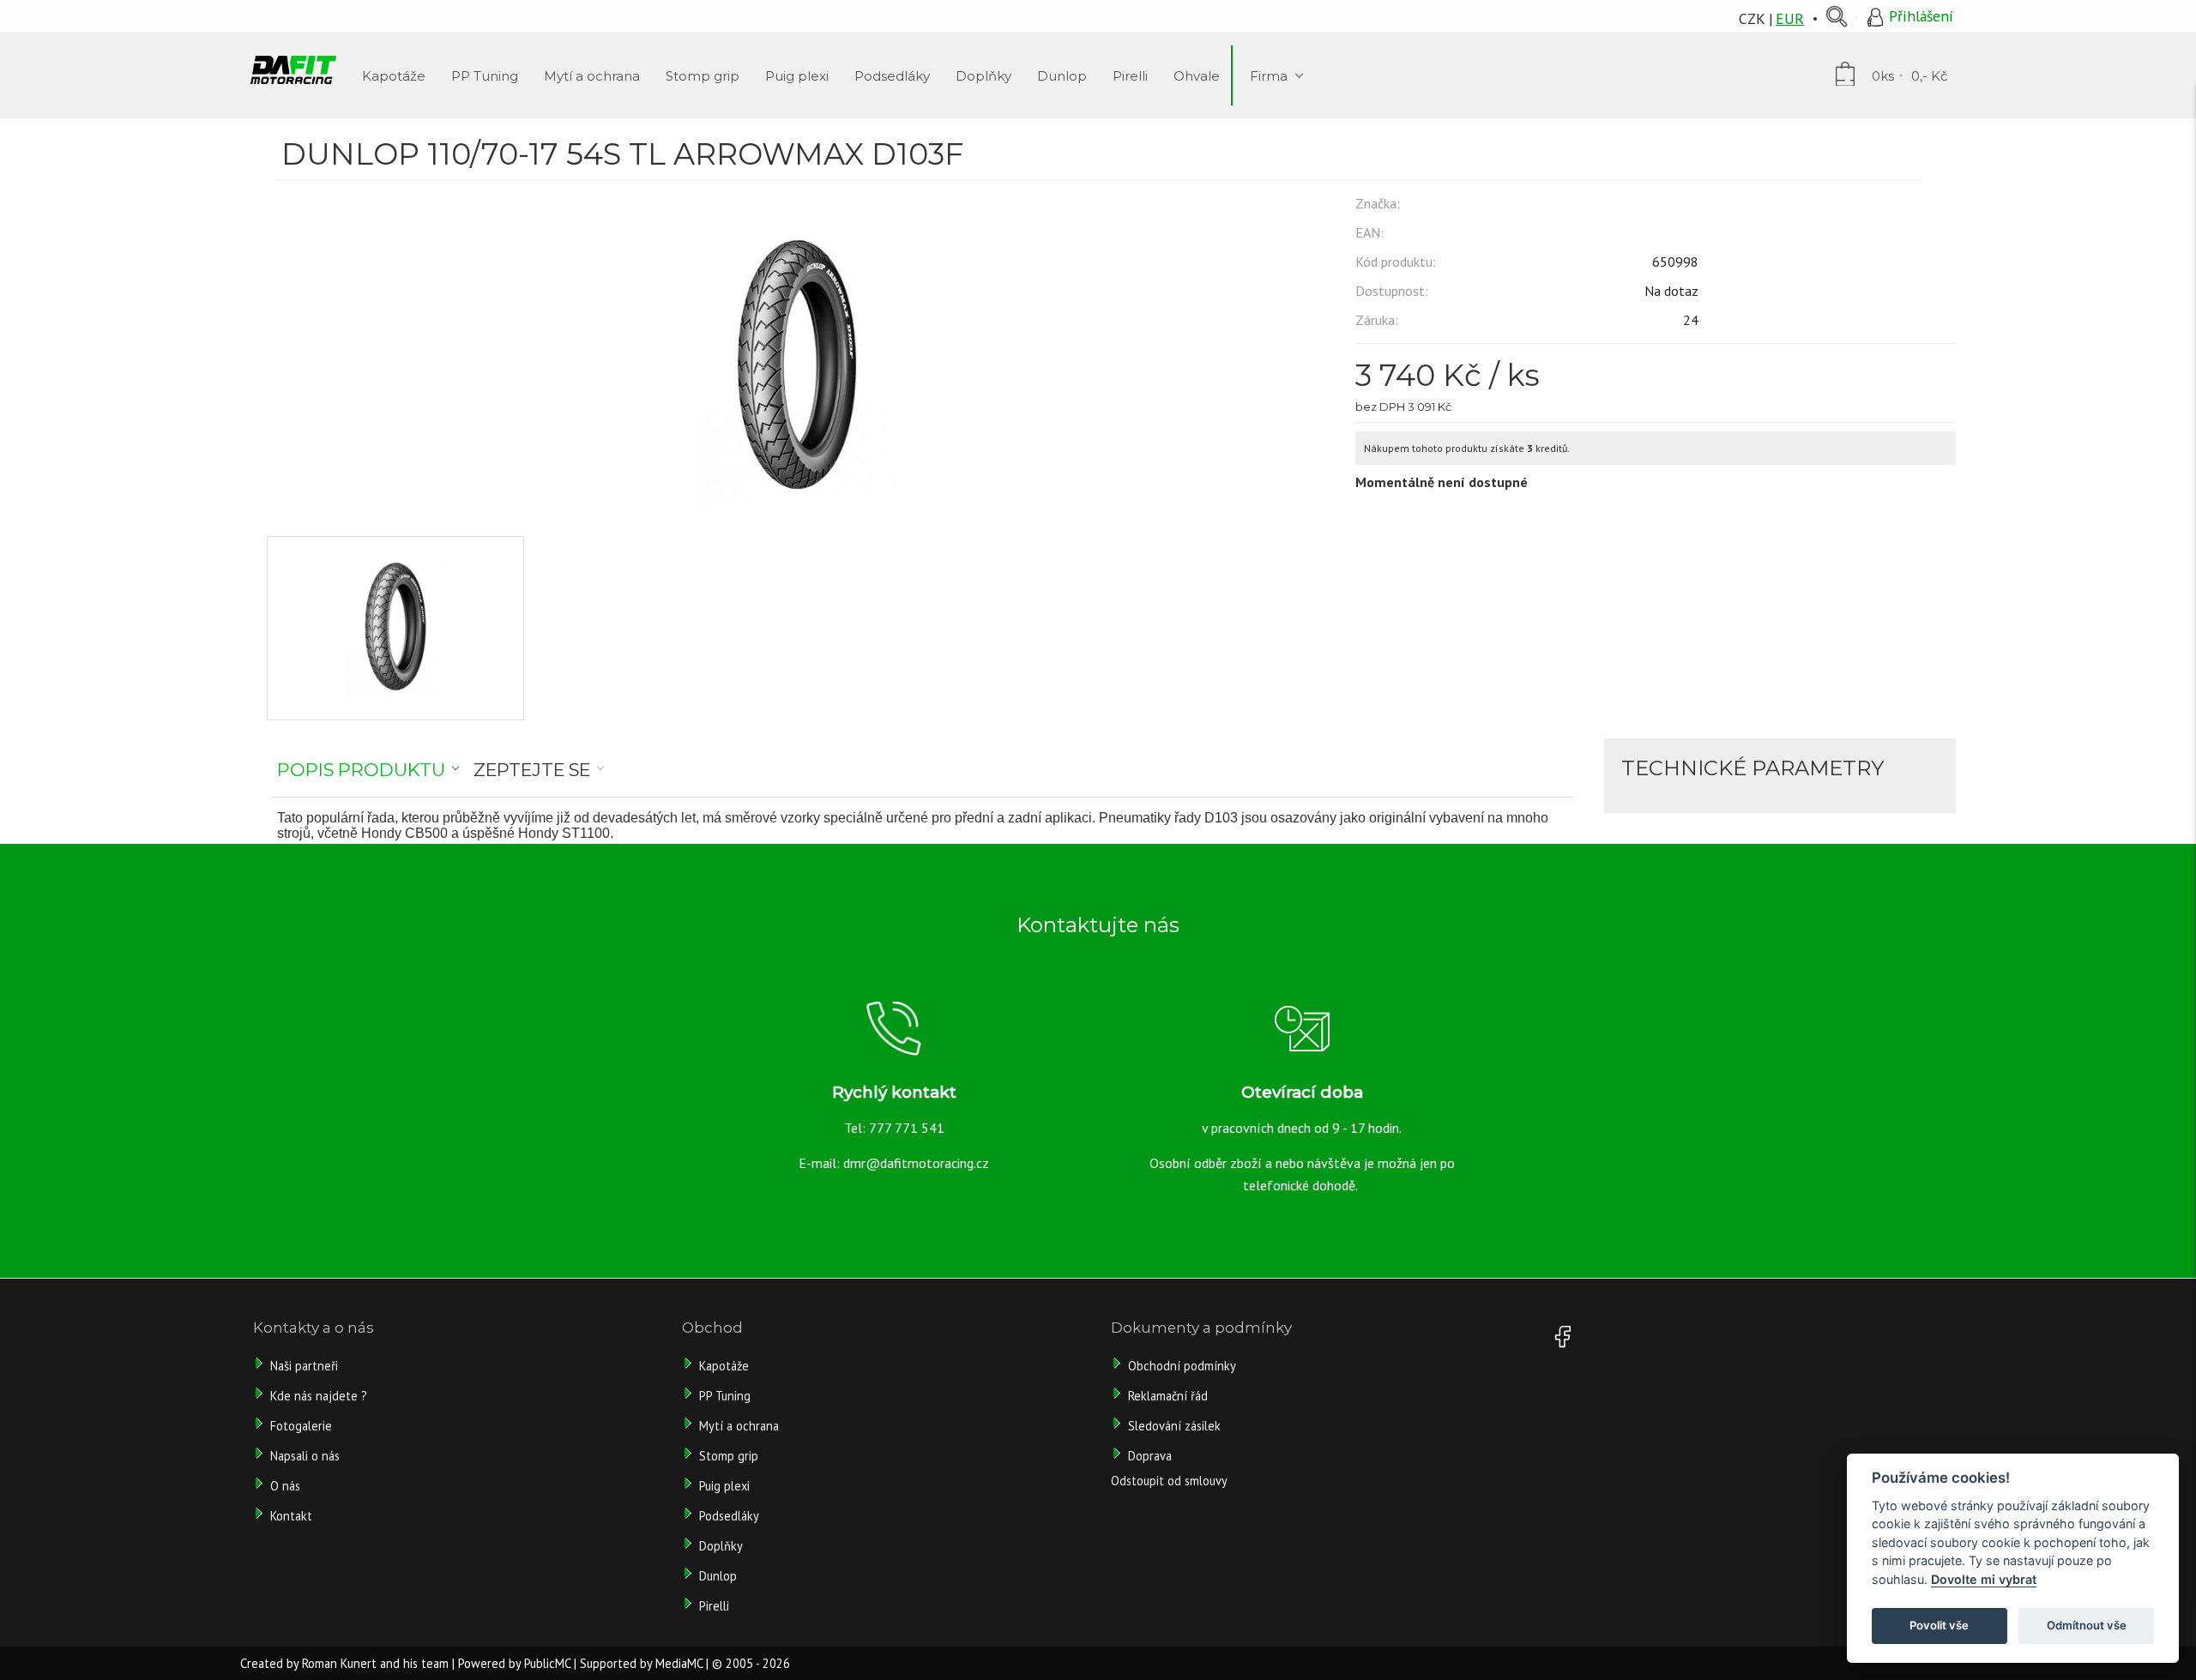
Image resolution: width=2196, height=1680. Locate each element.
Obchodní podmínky (1182, 1366)
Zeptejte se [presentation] (532, 770)
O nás (285, 1486)
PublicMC (547, 1663)
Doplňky (721, 1546)
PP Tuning (725, 1396)
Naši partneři (304, 1366)
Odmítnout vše (2087, 1625)
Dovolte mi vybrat (1984, 1579)
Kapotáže (724, 1366)
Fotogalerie (301, 1426)
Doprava (1150, 1456)
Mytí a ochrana (739, 1426)
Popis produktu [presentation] (361, 770)
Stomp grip (729, 1456)
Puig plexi (724, 1486)
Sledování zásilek (1174, 1426)
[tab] (368, 770)
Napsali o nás (305, 1456)
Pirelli (716, 1606)
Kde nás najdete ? (319, 1396)
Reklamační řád (1168, 1396)
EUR (1790, 18)
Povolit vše (1939, 1625)
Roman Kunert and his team (375, 1663)
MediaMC (679, 1663)
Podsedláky (729, 1516)
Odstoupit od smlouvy (1169, 1481)
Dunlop (718, 1576)
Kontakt (291, 1516)
